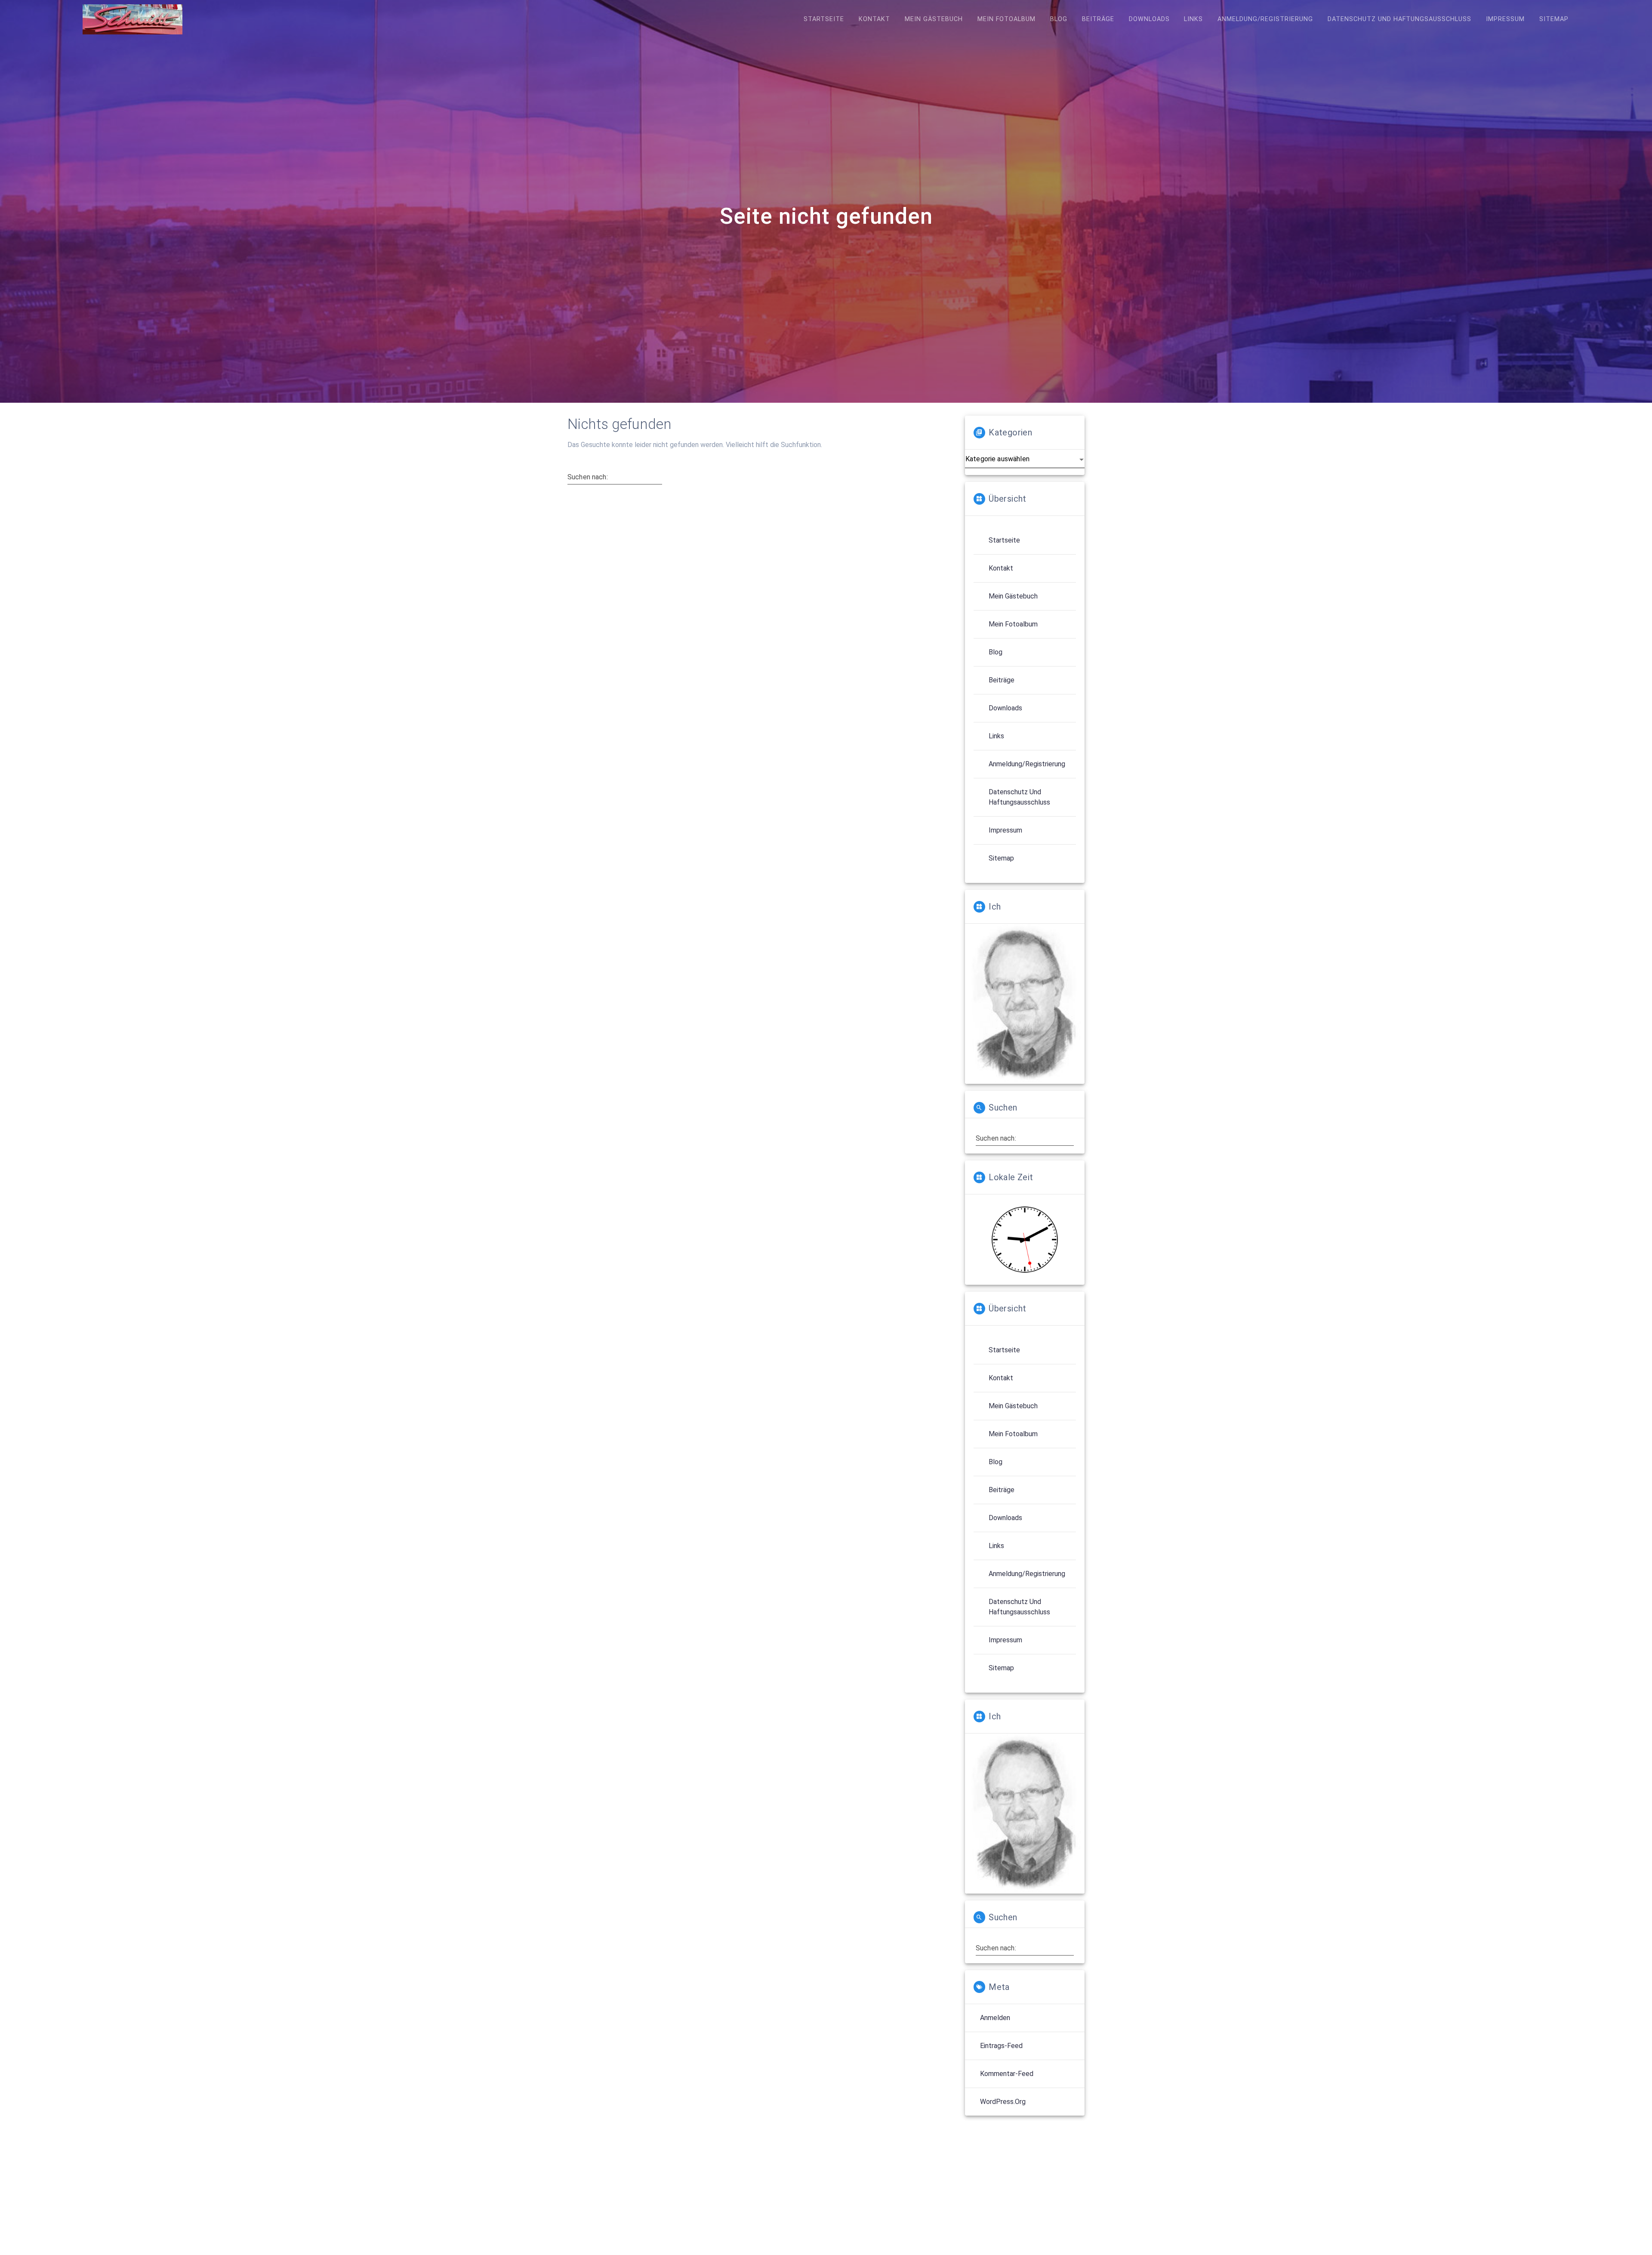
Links (1193, 19)
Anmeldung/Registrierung (1265, 19)
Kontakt (874, 19)
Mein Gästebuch (934, 19)
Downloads (1149, 19)
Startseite (824, 19)
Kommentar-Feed (1007, 2074)
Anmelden (995, 2018)
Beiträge (1098, 19)
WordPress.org (1003, 2102)
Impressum (1505, 19)
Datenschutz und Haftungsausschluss (1399, 19)
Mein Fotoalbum (1006, 19)
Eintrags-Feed (1001, 2046)
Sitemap (1554, 19)
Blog (1059, 19)
